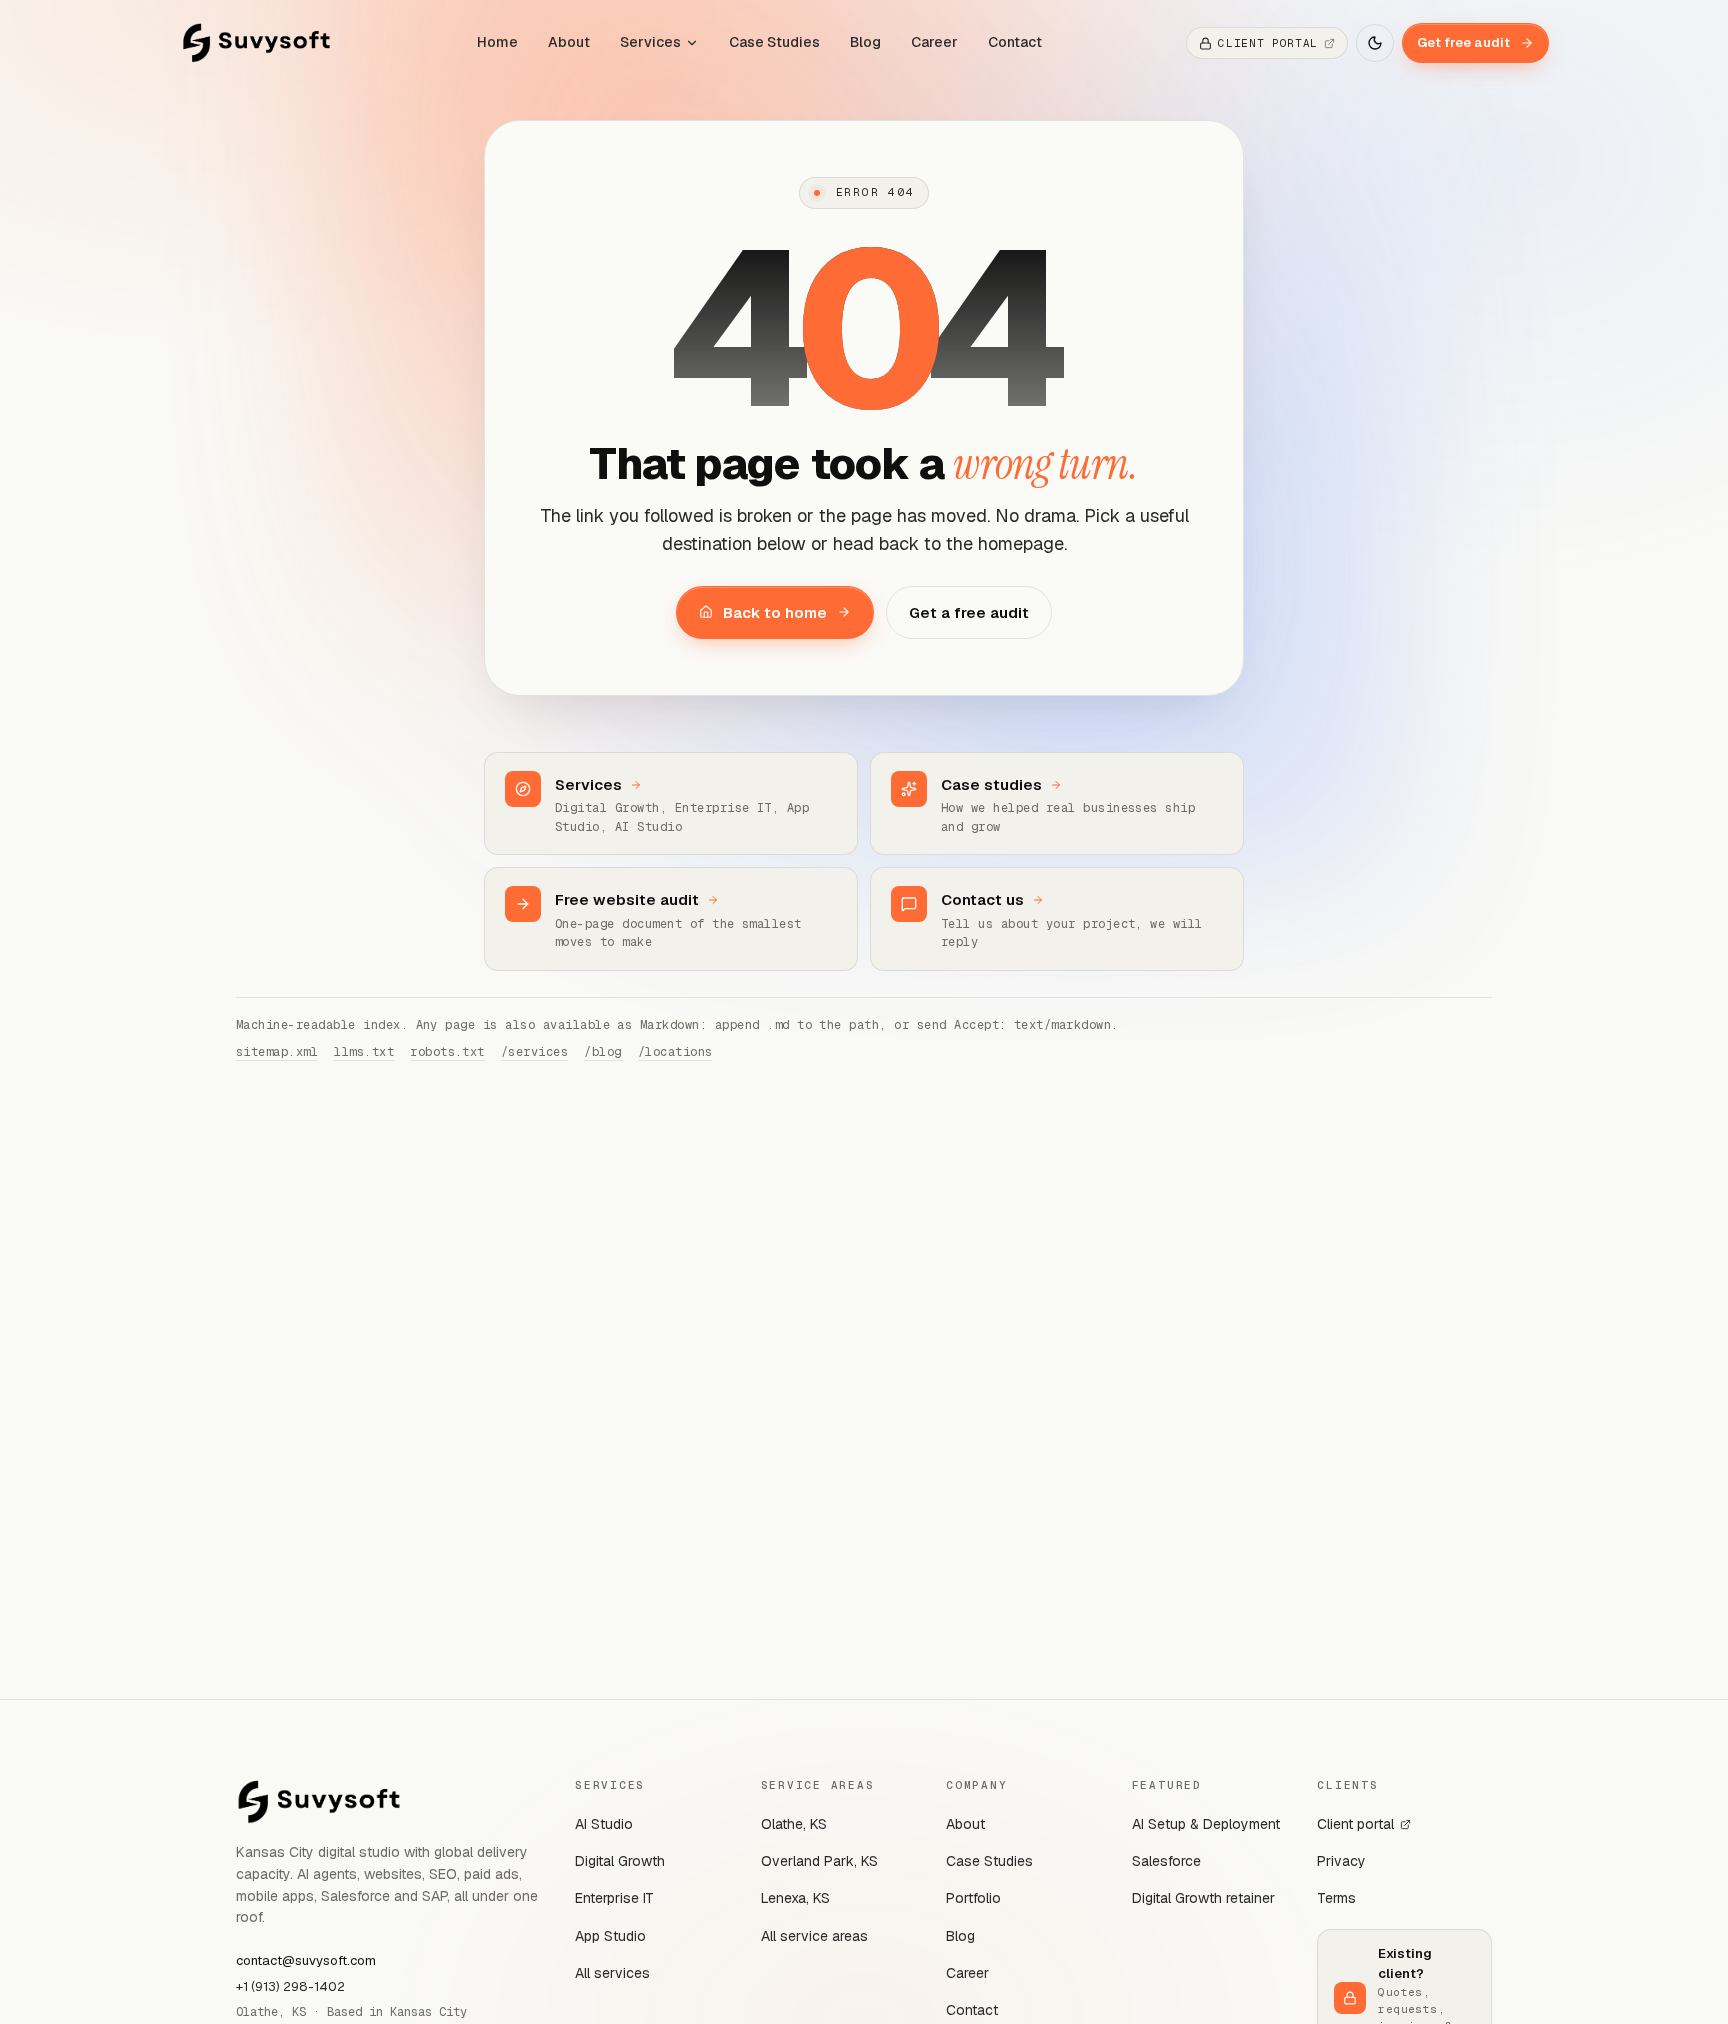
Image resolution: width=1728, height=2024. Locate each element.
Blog (865, 42)
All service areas (814, 1936)
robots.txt (447, 1052)
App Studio (610, 1936)
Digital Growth (620, 1861)
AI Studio (604, 1824)
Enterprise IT (614, 1898)
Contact (1015, 42)
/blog (602, 1052)
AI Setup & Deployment (1206, 1824)
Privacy (1341, 1861)
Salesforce (1166, 1861)
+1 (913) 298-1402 (290, 1986)
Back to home (775, 612)
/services (534, 1052)
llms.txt (364, 1052)
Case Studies (774, 42)
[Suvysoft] (256, 43)
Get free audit (1463, 42)
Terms (1336, 1898)
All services (612, 1973)
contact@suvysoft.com (306, 1960)
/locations (675, 1052)
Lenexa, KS (795, 1898)
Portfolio (973, 1898)
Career (934, 42)
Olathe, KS (794, 1824)
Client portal (1355, 1824)
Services (650, 42)
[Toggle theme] (1375, 43)
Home (497, 42)
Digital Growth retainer (1203, 1898)
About (569, 42)
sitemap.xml (277, 1052)
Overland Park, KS (819, 1861)
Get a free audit (969, 612)
